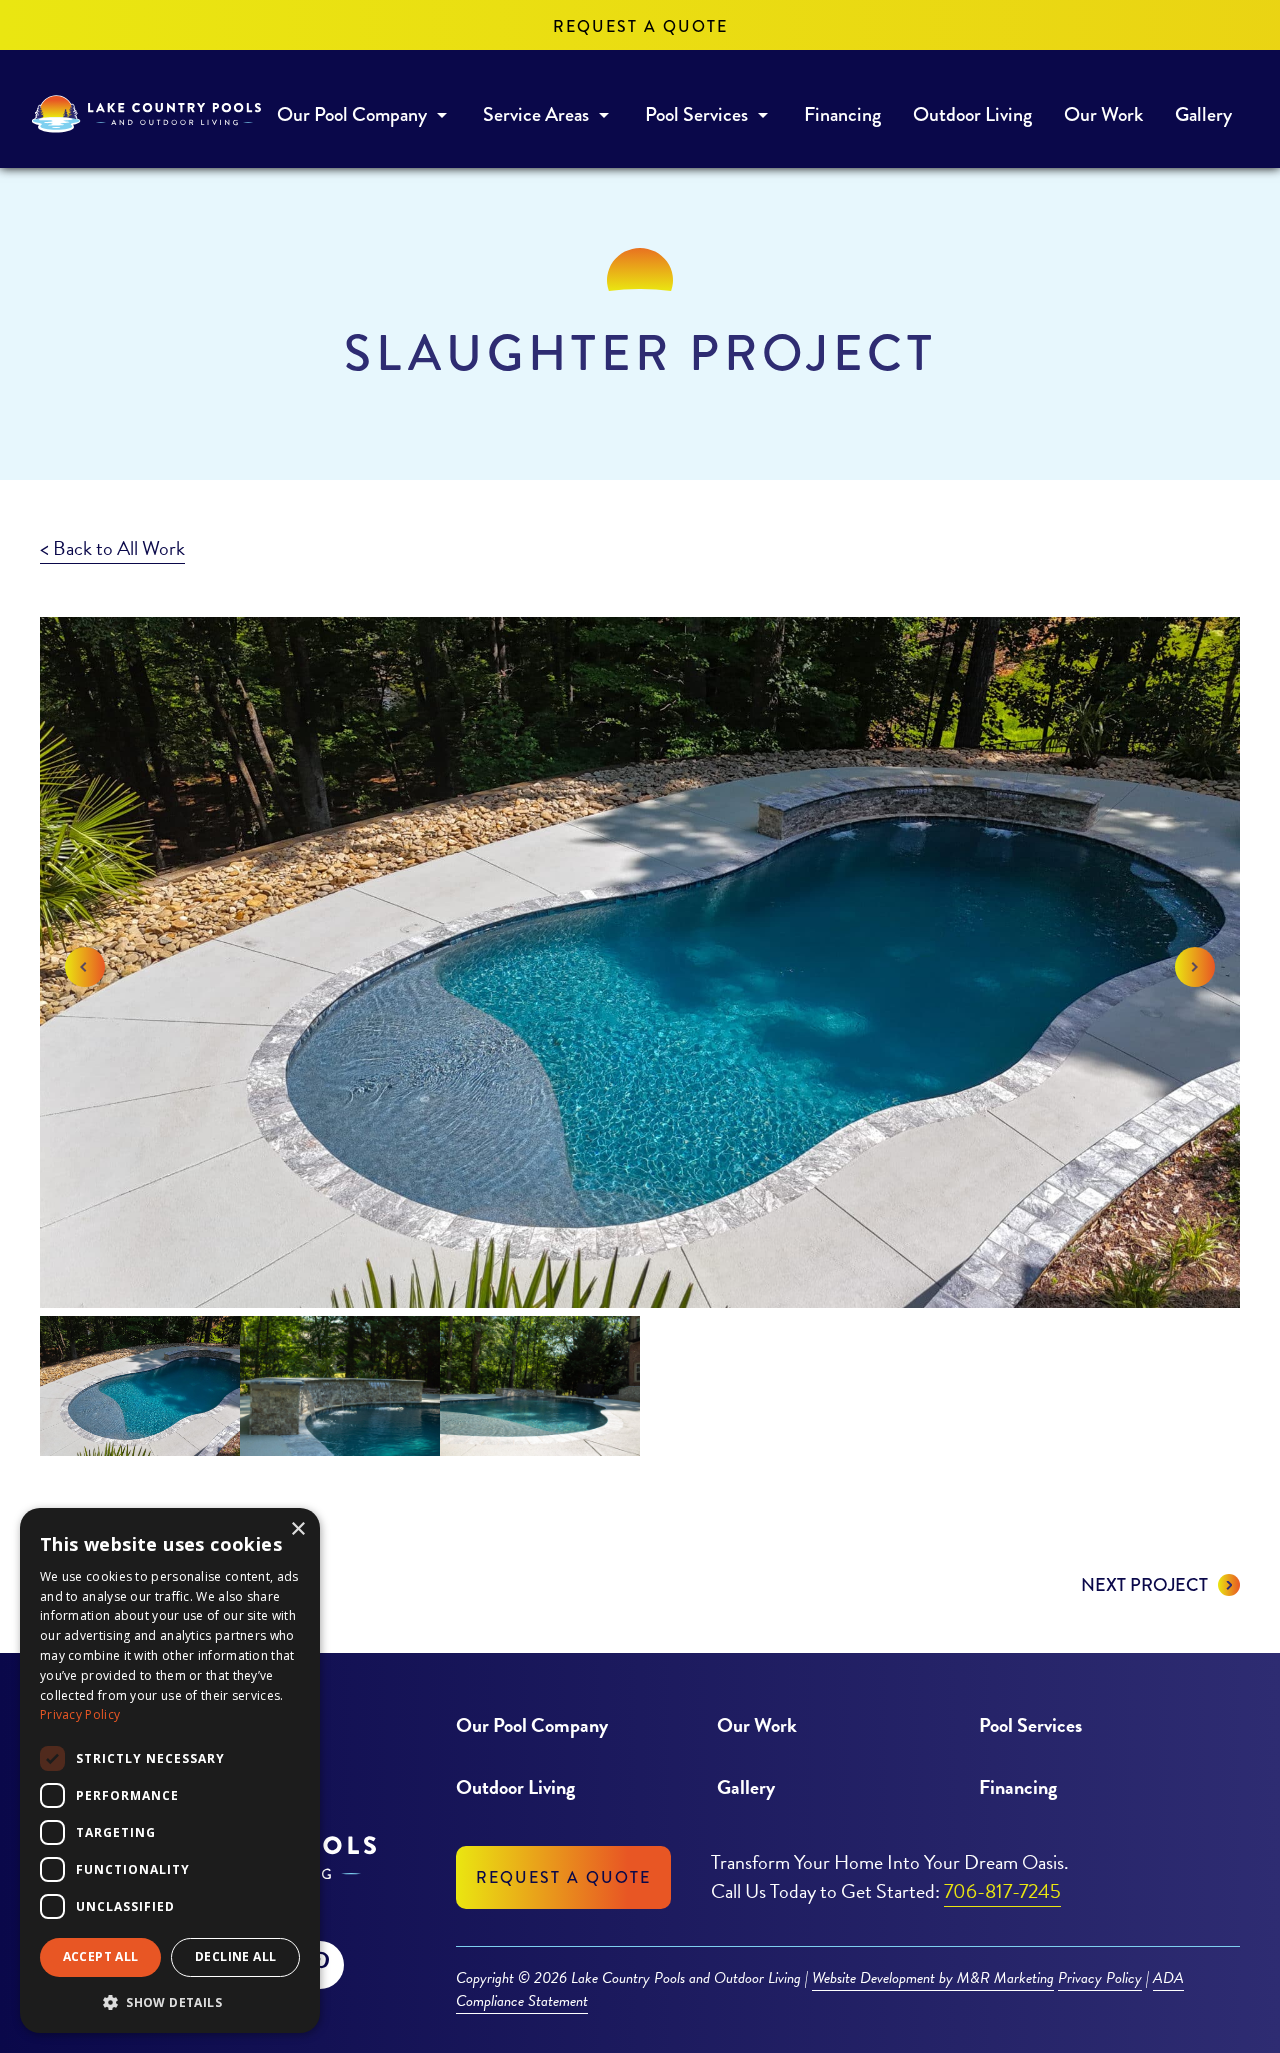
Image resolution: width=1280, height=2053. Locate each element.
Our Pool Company (352, 114)
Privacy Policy (1100, 1978)
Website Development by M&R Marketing (933, 1978)
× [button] (297, 1529)
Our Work (1103, 114)
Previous (85, 967)
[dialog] (170, 1770)
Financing (842, 114)
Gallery (1203, 114)
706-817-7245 (1002, 1891)
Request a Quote (640, 26)
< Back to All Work (112, 548)
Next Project (1144, 1585)
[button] (170, 2001)
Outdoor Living (972, 114)
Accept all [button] (101, 1956)
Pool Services (696, 114)
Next (1195, 967)
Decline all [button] (235, 1956)
